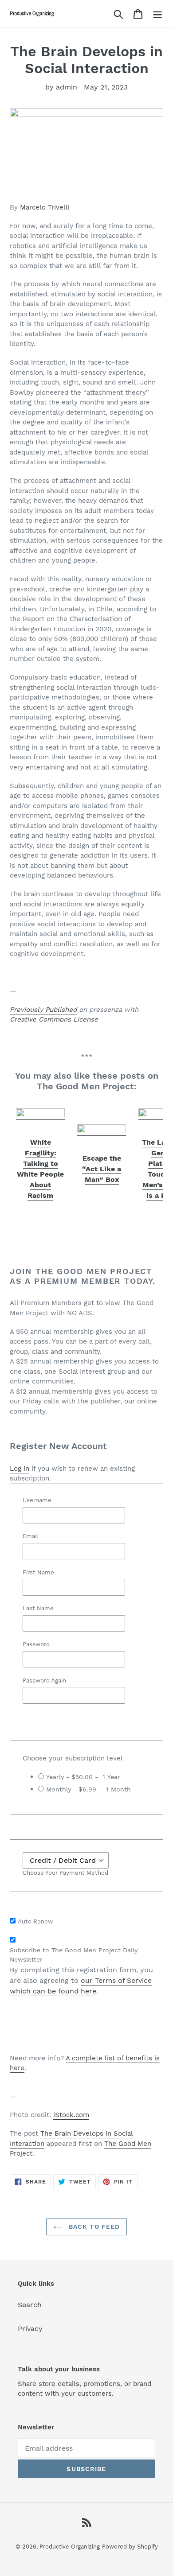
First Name (38, 1572)
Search (30, 2305)
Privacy (30, 2329)
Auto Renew (35, 1921)
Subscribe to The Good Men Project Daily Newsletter (74, 1955)
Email (30, 1536)
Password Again (44, 1680)
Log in (20, 1469)
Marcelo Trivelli (45, 207)
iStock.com (71, 2115)
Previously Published (43, 1010)
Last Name (38, 1608)
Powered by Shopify (130, 2547)
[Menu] (157, 14)
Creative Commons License (54, 1019)
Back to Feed (93, 2226)
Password (36, 1644)
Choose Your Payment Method (65, 1873)
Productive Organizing (70, 2547)
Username (37, 1500)
